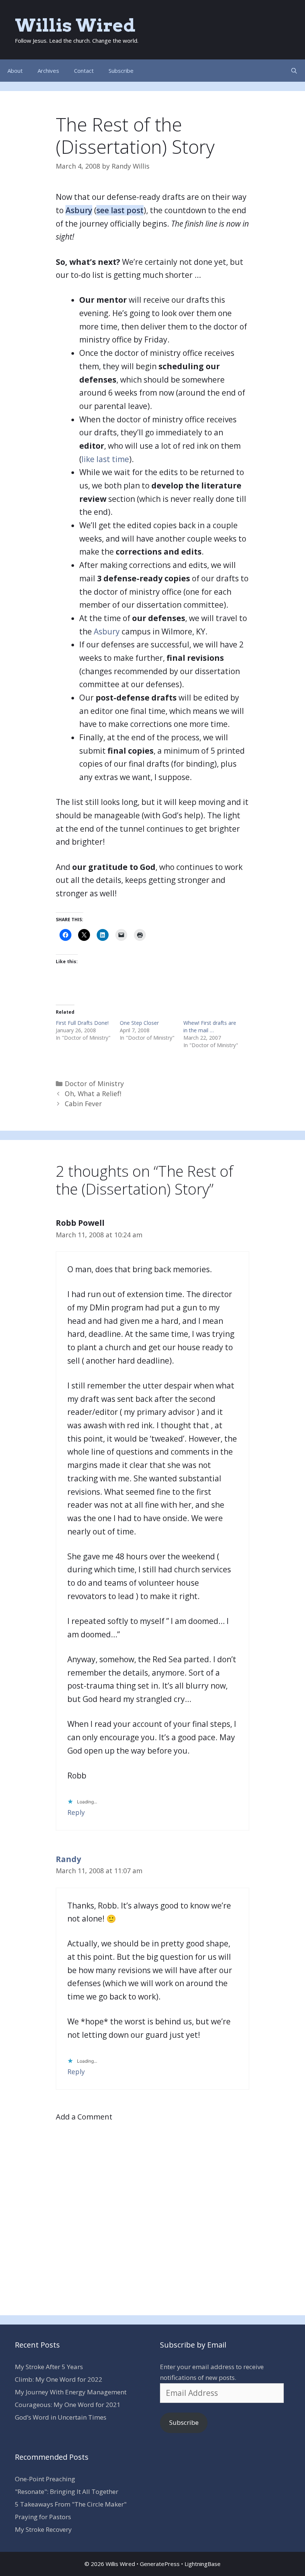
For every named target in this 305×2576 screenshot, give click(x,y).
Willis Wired (75, 25)
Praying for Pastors (43, 2517)
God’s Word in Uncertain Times (61, 2417)
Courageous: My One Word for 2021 (68, 2405)
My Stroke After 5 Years (49, 2367)
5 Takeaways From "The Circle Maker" (71, 2504)
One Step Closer (139, 1023)
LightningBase (203, 2564)
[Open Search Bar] (294, 71)
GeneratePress (160, 2564)
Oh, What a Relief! (93, 1094)
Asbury (79, 210)
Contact (84, 71)
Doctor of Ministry (94, 1084)
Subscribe (121, 71)
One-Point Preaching (45, 2479)
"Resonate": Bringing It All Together (67, 2491)
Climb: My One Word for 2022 (59, 2379)
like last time (105, 459)
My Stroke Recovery (43, 2529)
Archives (48, 71)
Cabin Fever (83, 1104)
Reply (76, 1812)
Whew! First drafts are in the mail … (210, 1026)
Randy (68, 1859)
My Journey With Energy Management (71, 2392)
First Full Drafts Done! (82, 1023)
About (15, 71)
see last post (120, 210)
